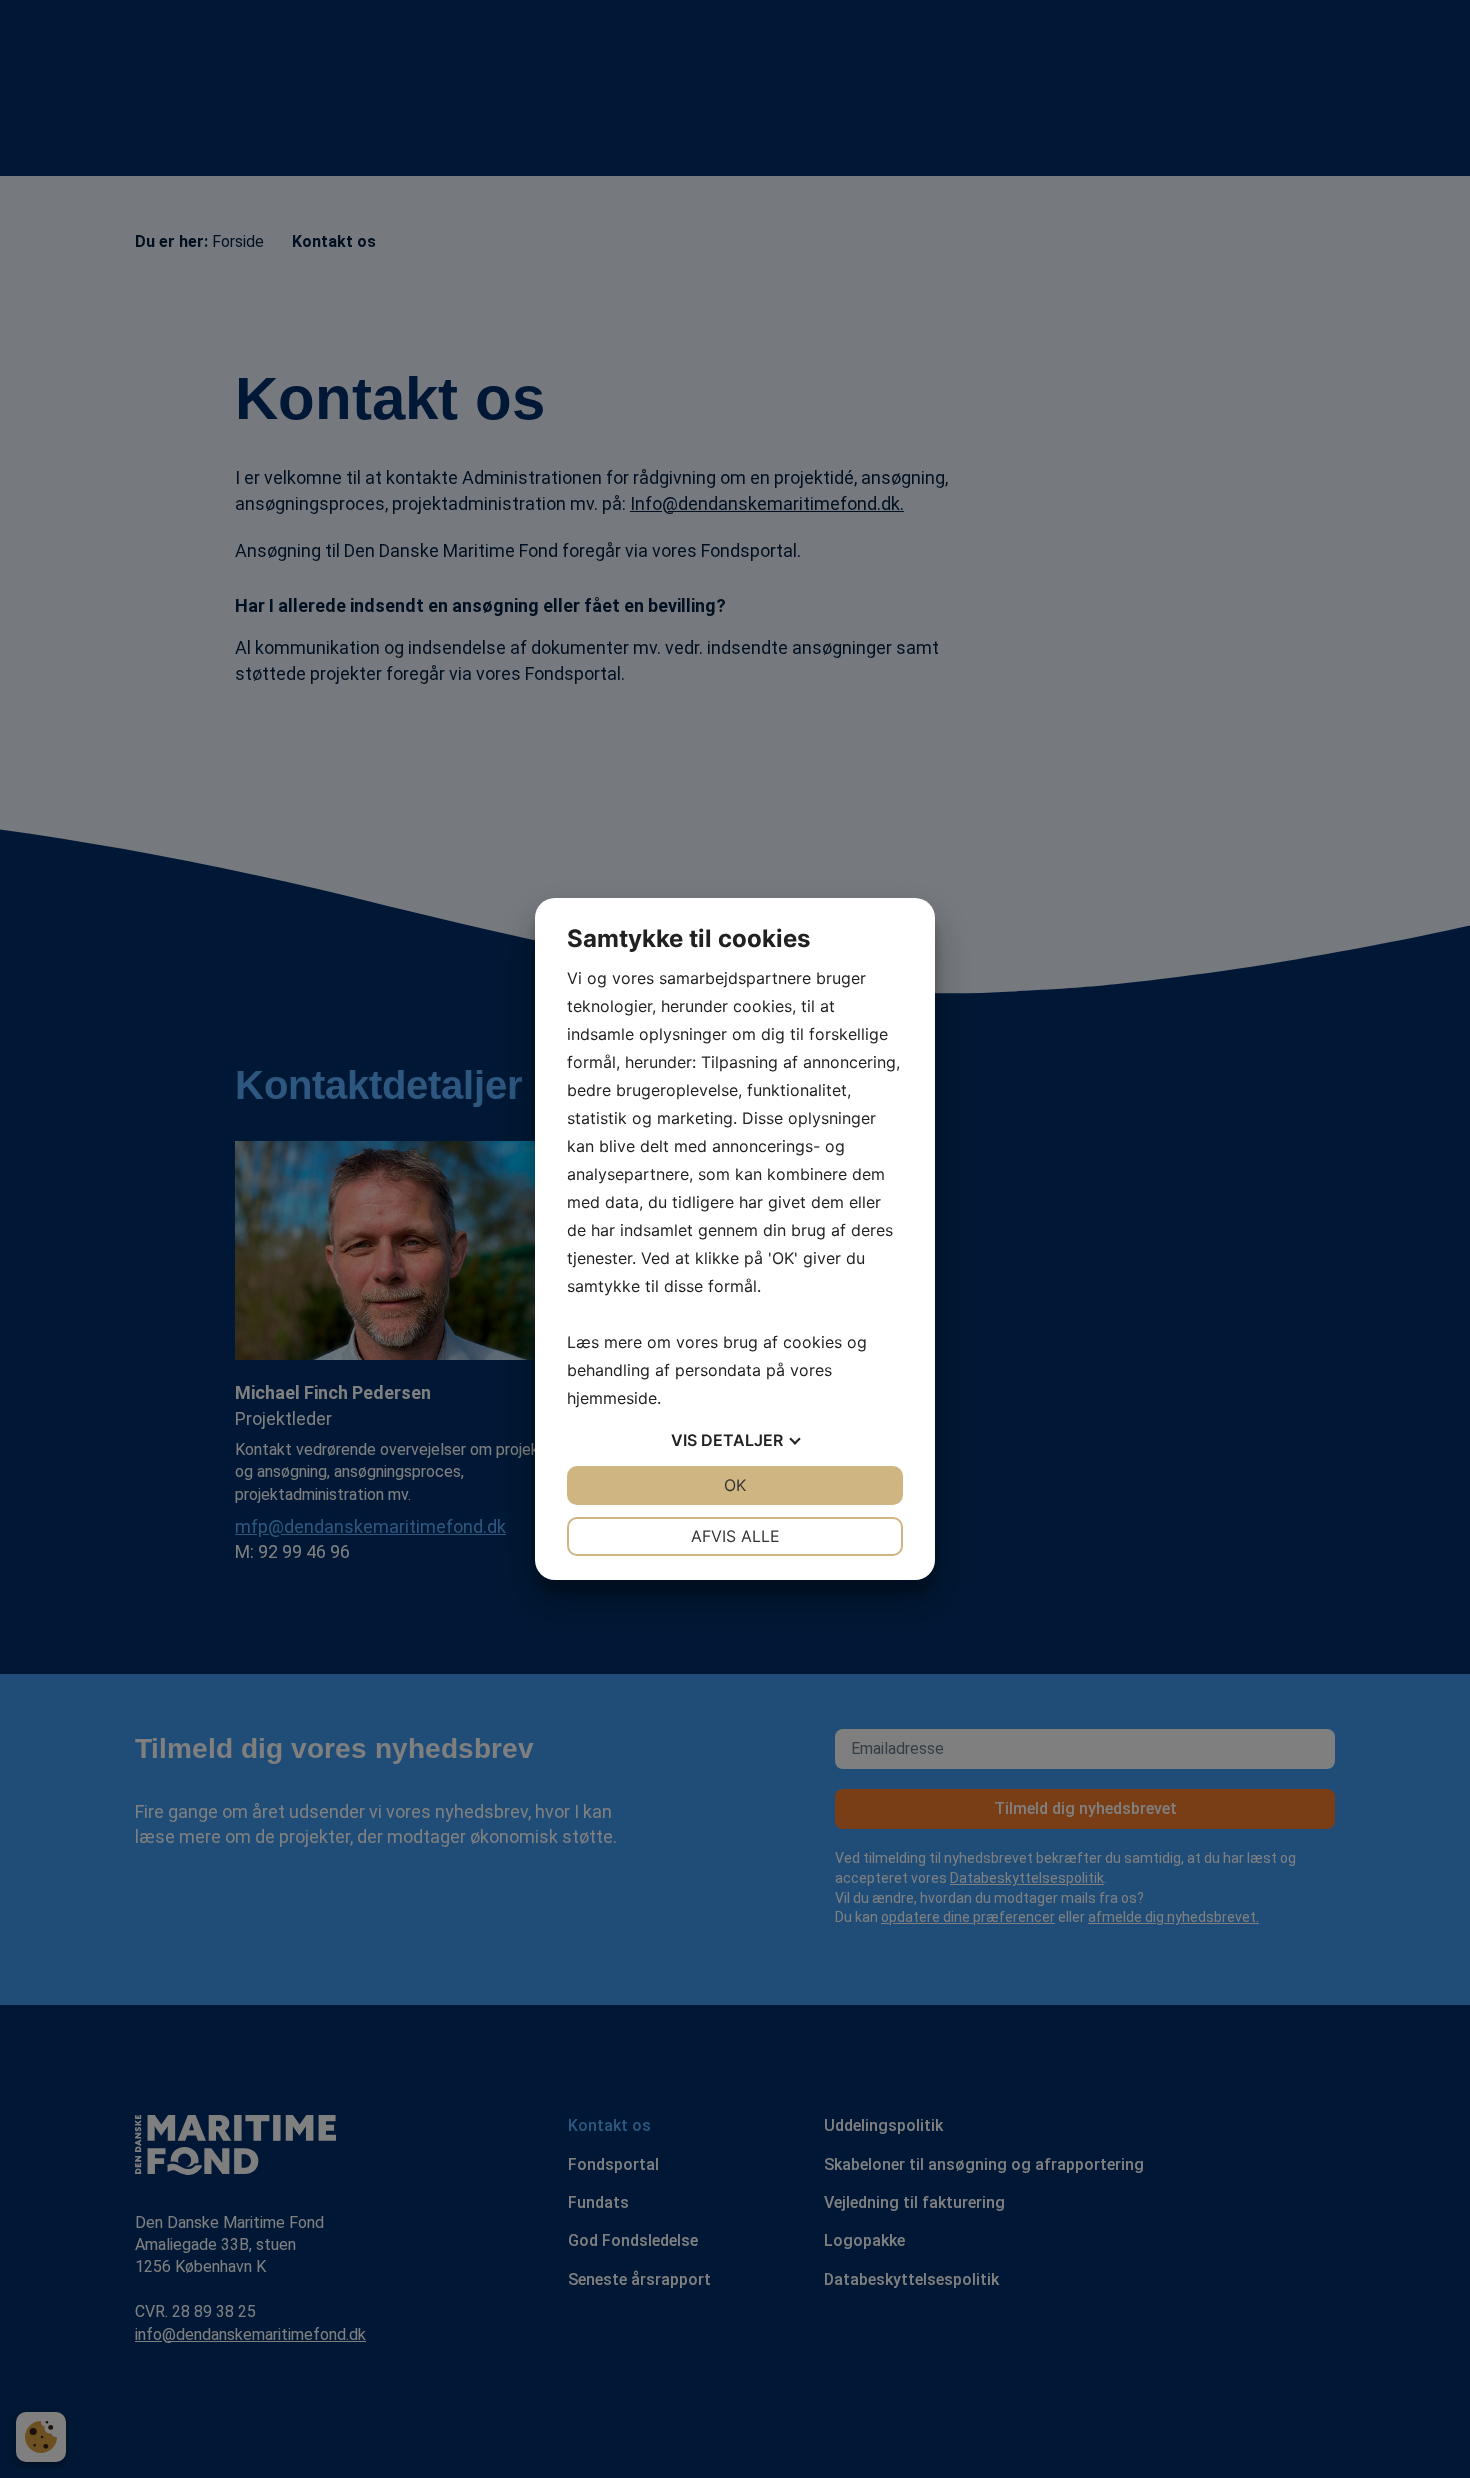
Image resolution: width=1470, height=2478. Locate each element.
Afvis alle (735, 1536)
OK (735, 1485)
